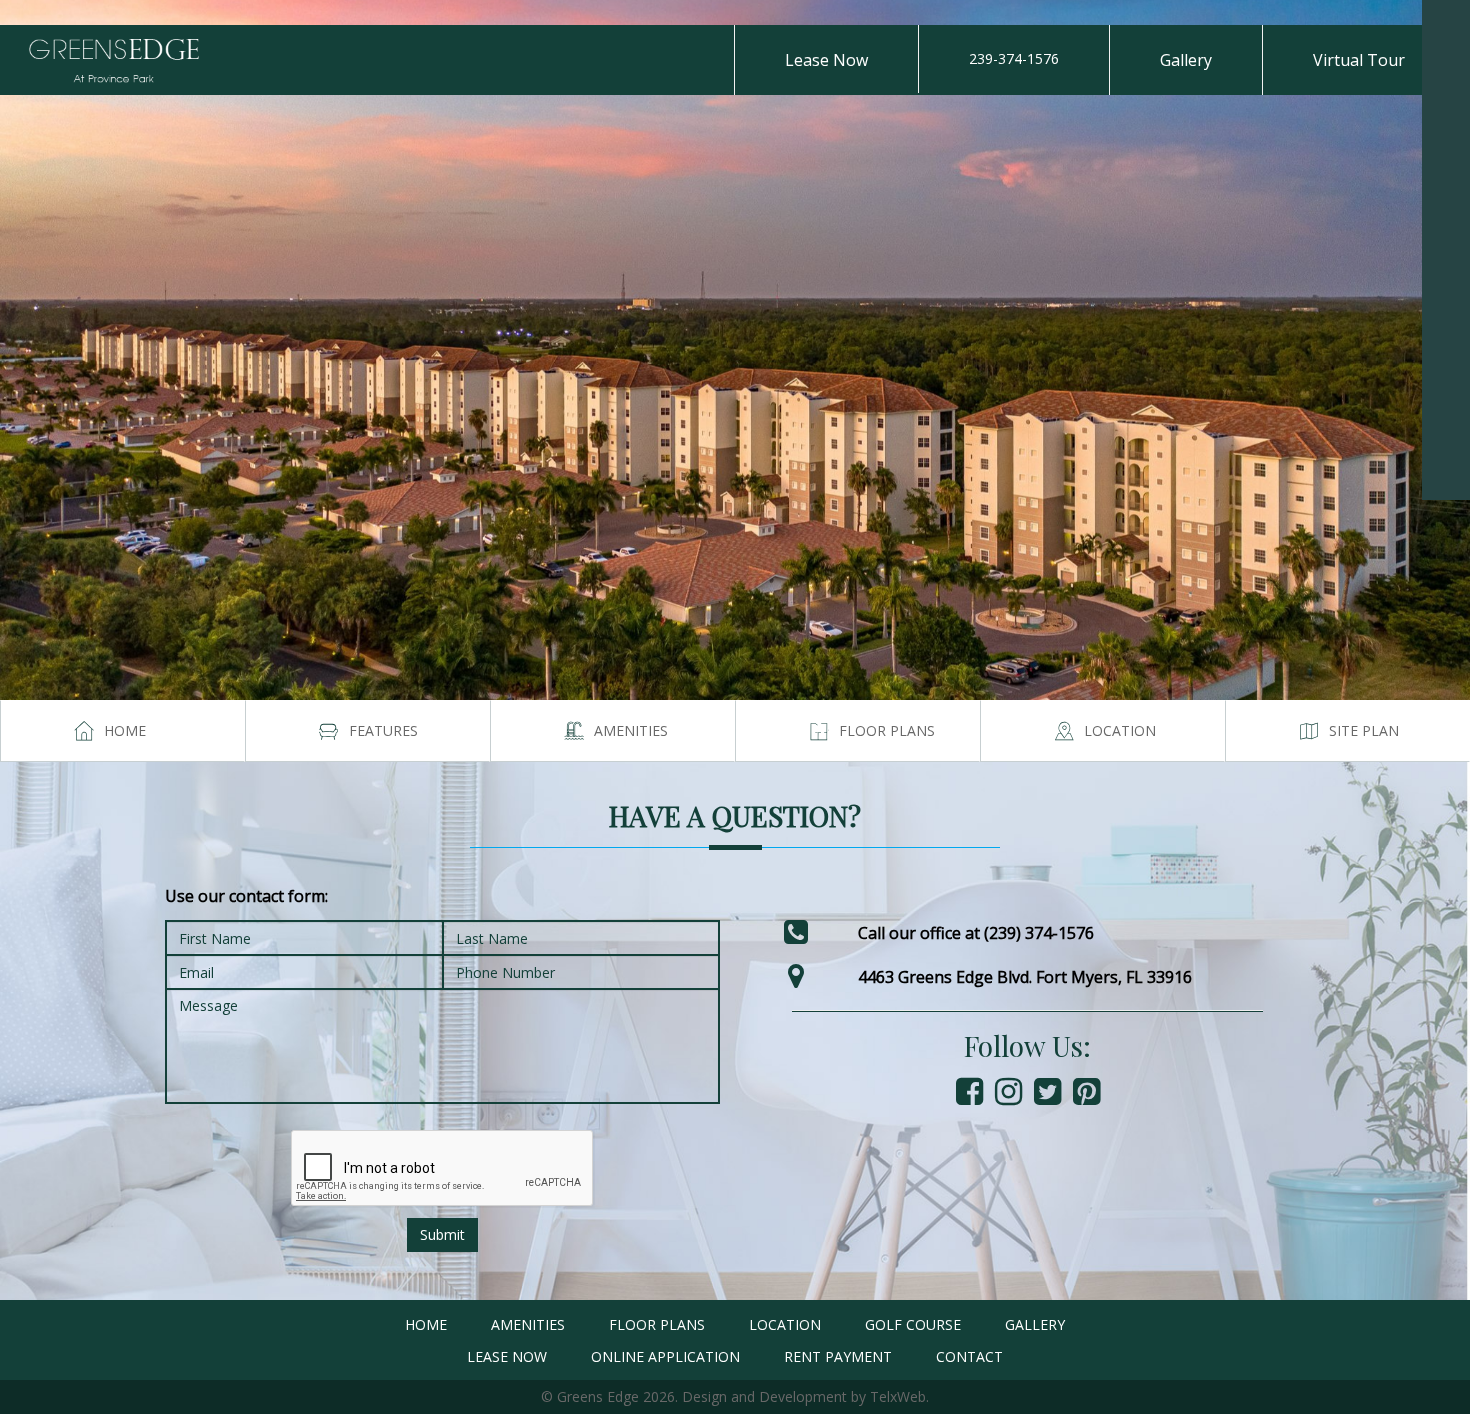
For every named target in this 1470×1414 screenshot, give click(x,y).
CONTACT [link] (969, 1356)
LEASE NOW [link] (507, 1356)
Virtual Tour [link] (1359, 60)
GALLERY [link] (1035, 1324)
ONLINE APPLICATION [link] (665, 1356)
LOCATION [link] (785, 1324)
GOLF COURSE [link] (913, 1324)
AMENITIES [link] (528, 1324)
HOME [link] (426, 1324)
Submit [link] (442, 1234)
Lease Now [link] (826, 60)
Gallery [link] (1186, 60)
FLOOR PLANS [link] (657, 1324)
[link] (1446, 24)
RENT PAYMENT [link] (838, 1356)
